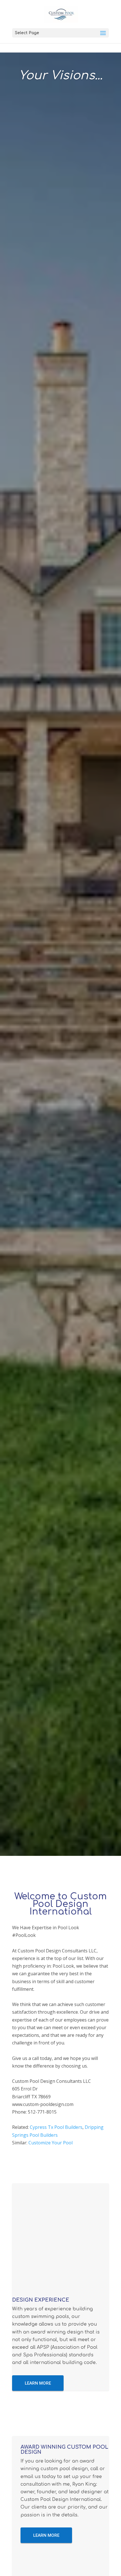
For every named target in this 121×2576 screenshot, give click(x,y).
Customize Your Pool (51, 2143)
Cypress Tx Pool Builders (56, 2127)
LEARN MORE (38, 2383)
